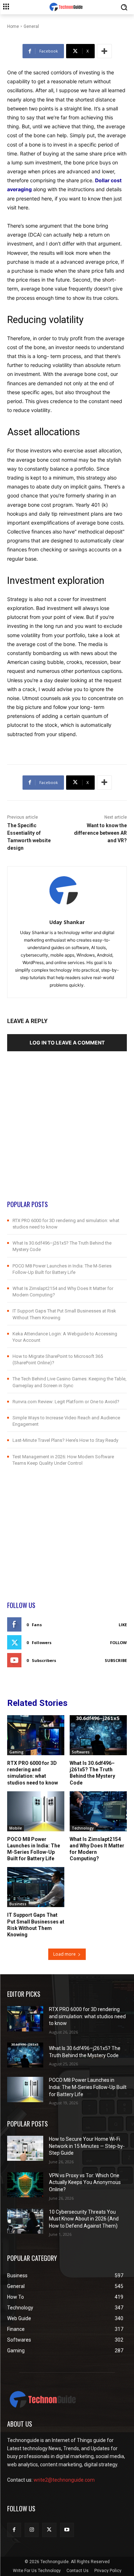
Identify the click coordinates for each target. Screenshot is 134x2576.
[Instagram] (32, 2530)
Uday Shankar (67, 922)
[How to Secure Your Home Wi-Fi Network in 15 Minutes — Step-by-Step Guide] (25, 2148)
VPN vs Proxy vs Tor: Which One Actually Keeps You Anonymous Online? (85, 2182)
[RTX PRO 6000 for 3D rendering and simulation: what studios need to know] (36, 1735)
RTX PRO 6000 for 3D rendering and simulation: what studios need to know (33, 1773)
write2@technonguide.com (64, 2480)
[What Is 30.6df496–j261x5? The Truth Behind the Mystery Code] (98, 1735)
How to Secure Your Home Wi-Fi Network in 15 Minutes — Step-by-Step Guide (87, 2146)
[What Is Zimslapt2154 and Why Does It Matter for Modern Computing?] (98, 1811)
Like (123, 1625)
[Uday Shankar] (67, 891)
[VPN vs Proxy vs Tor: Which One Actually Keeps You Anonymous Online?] (25, 2185)
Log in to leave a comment (67, 1043)
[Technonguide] (67, 7)
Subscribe (116, 1660)
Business (18, 1904)
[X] (49, 2530)
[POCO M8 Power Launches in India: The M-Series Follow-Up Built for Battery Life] (36, 1811)
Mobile (16, 1828)
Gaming (16, 1752)
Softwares (81, 1752)
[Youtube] (67, 2530)
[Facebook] (14, 2530)
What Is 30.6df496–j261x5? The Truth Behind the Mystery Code (92, 1773)
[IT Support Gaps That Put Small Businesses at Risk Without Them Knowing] (36, 1887)
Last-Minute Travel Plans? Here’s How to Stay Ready (65, 1440)
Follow (118, 1642)
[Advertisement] (67, 1133)
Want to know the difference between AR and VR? (100, 833)
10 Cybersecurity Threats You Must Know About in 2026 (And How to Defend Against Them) (84, 2219)
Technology (83, 1828)
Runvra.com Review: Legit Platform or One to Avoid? (66, 1402)
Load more (64, 1954)
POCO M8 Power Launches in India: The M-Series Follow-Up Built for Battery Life (34, 1849)
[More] (104, 51)
